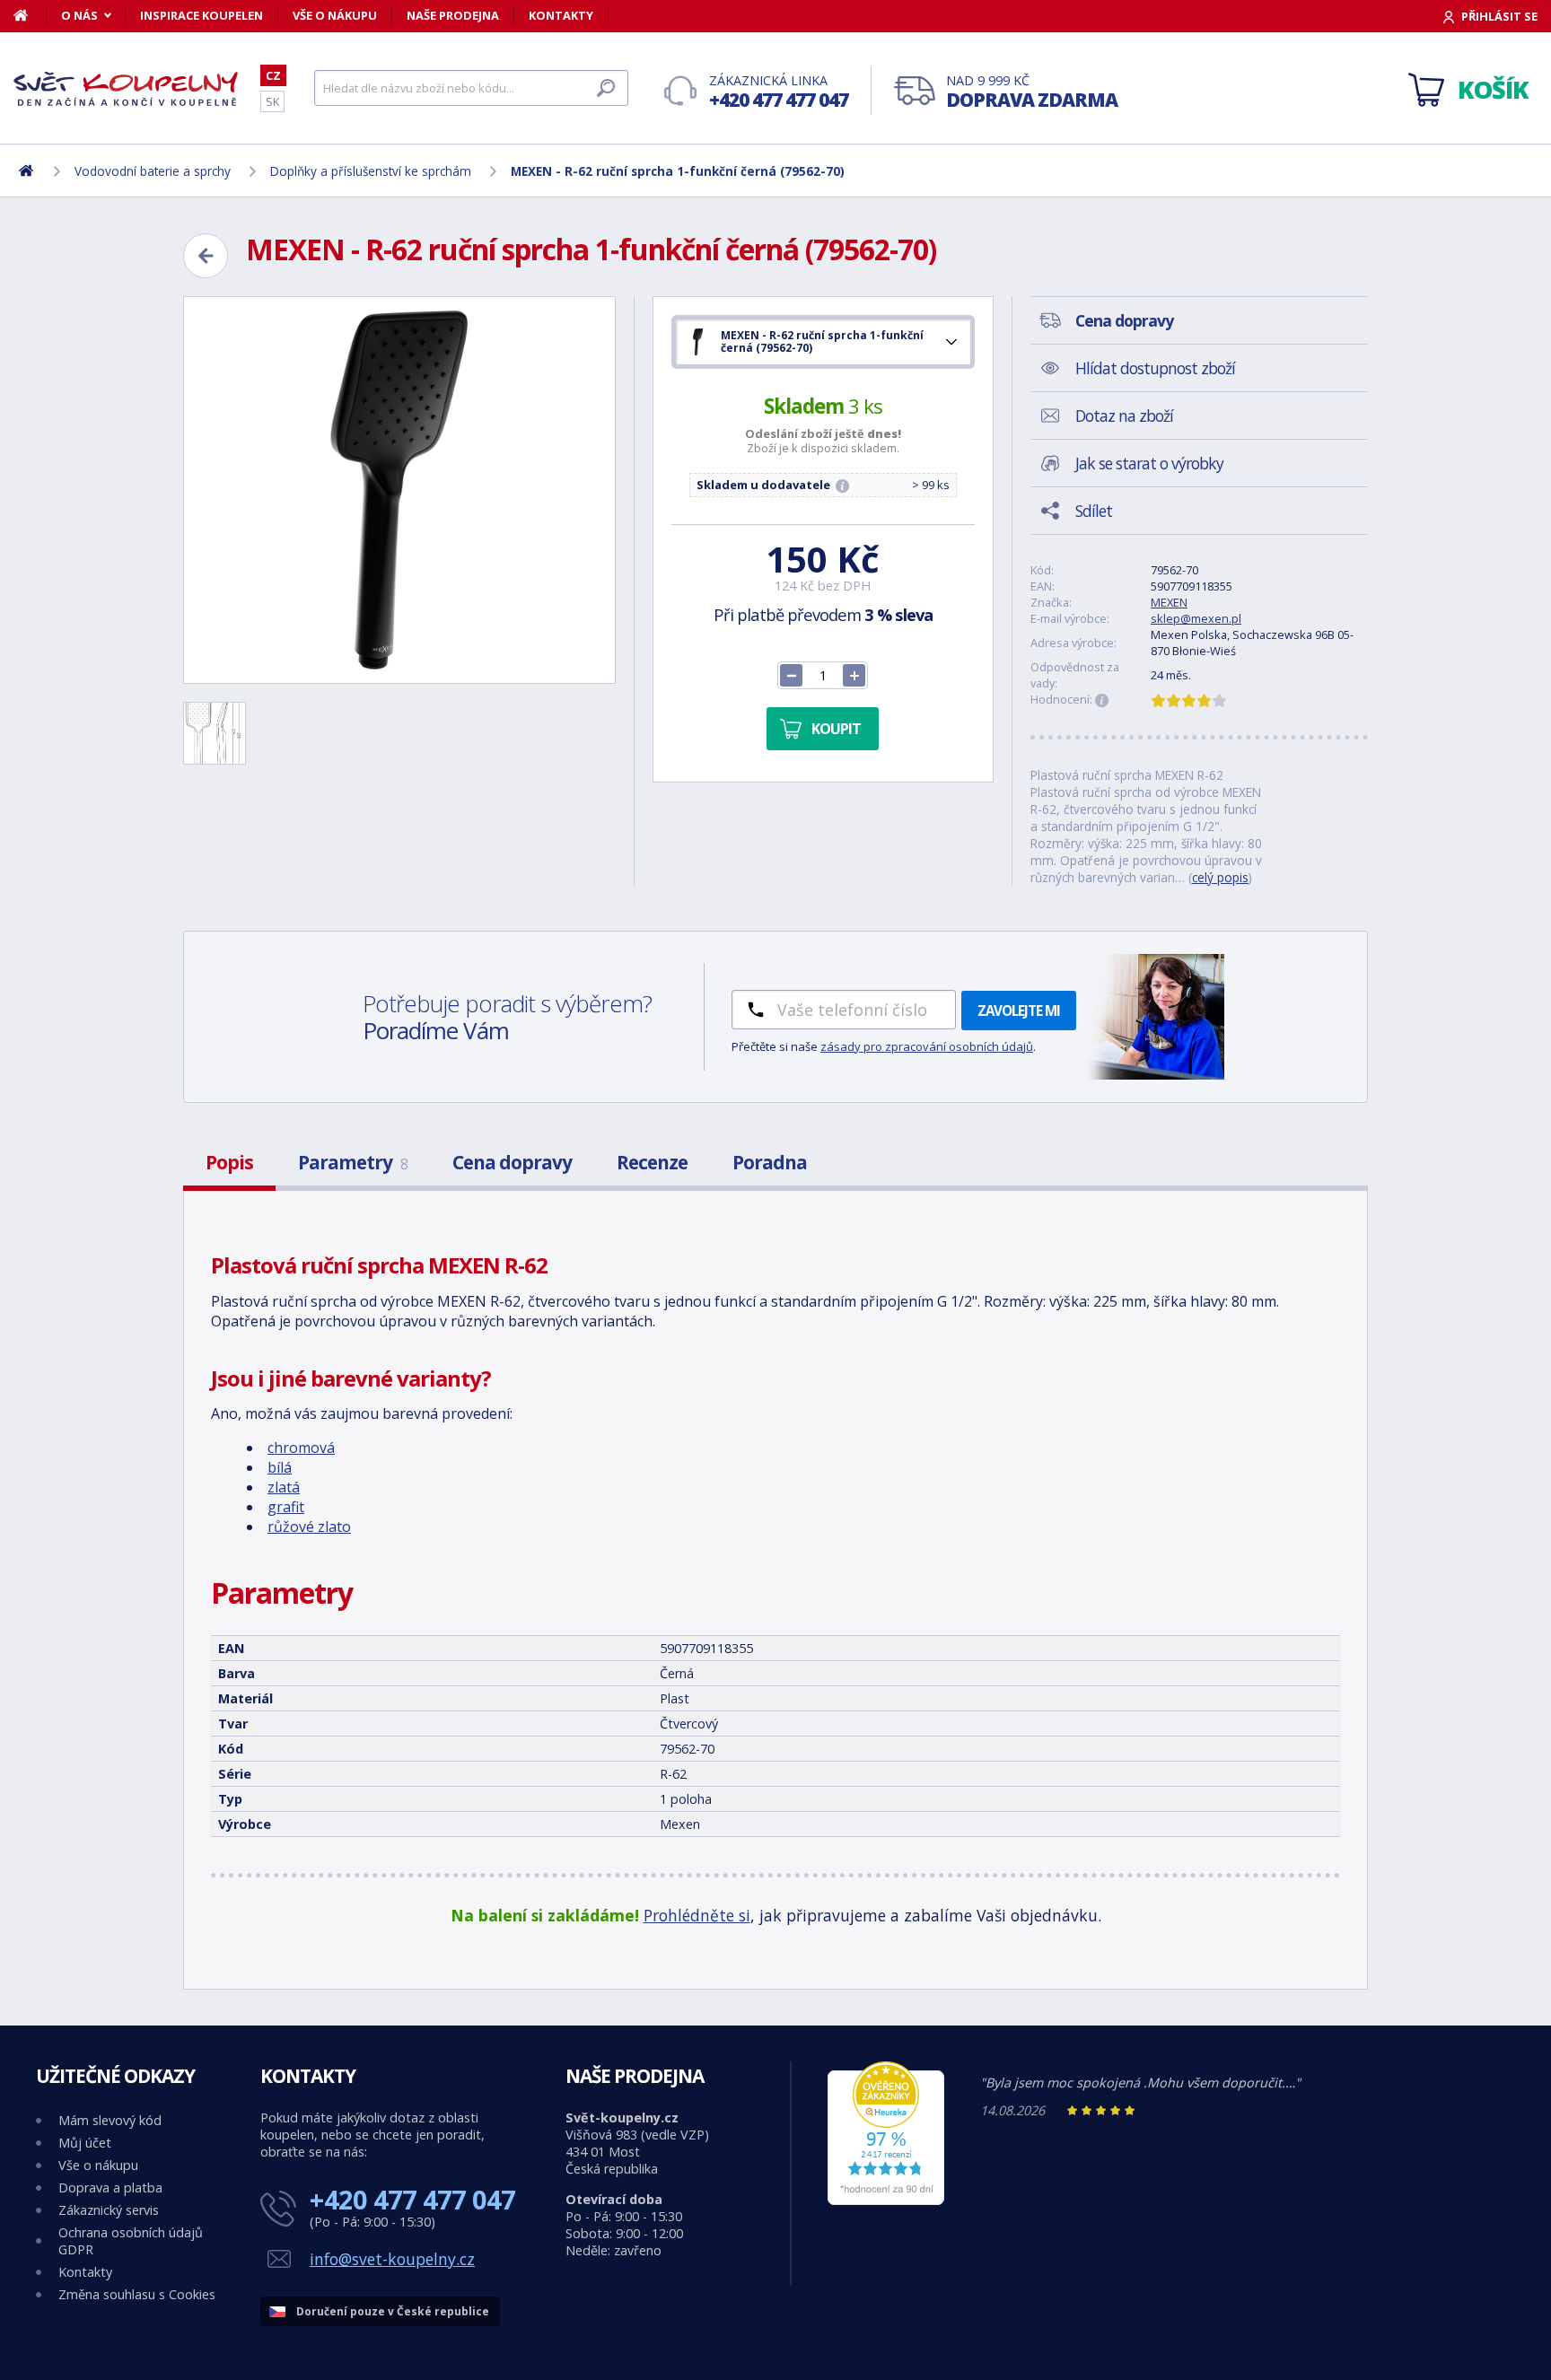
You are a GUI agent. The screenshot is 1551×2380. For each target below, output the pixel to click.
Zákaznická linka (779, 92)
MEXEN (1169, 602)
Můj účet (85, 2143)
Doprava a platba (110, 2187)
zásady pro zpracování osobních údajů (927, 1046)
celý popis (1220, 877)
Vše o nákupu (335, 15)
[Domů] (30, 15)
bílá (280, 1467)
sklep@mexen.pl (1196, 618)
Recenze (652, 1162)
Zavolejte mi (1019, 1011)
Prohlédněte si (697, 1915)
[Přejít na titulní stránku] (126, 89)
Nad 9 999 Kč (1032, 92)
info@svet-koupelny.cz (392, 2259)
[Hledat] (606, 88)
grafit (286, 1507)
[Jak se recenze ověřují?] (1102, 701)
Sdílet (1094, 511)
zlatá (284, 1487)
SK (272, 101)
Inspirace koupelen (202, 15)
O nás (79, 15)
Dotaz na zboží (1124, 416)
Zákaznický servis (109, 2210)
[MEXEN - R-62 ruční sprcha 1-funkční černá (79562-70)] (399, 490)
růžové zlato (309, 1527)
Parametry (353, 1162)
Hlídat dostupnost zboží (1155, 368)
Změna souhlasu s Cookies (137, 2294)
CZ (273, 75)
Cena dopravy (512, 1162)
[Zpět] (206, 256)
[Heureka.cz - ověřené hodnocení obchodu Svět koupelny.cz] (886, 2200)
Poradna (770, 1162)
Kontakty (561, 15)
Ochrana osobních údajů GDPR (131, 2241)
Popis (229, 1162)
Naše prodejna (453, 15)
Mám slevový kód (110, 2120)
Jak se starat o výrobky (1149, 463)
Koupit (836, 729)
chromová (301, 1448)
